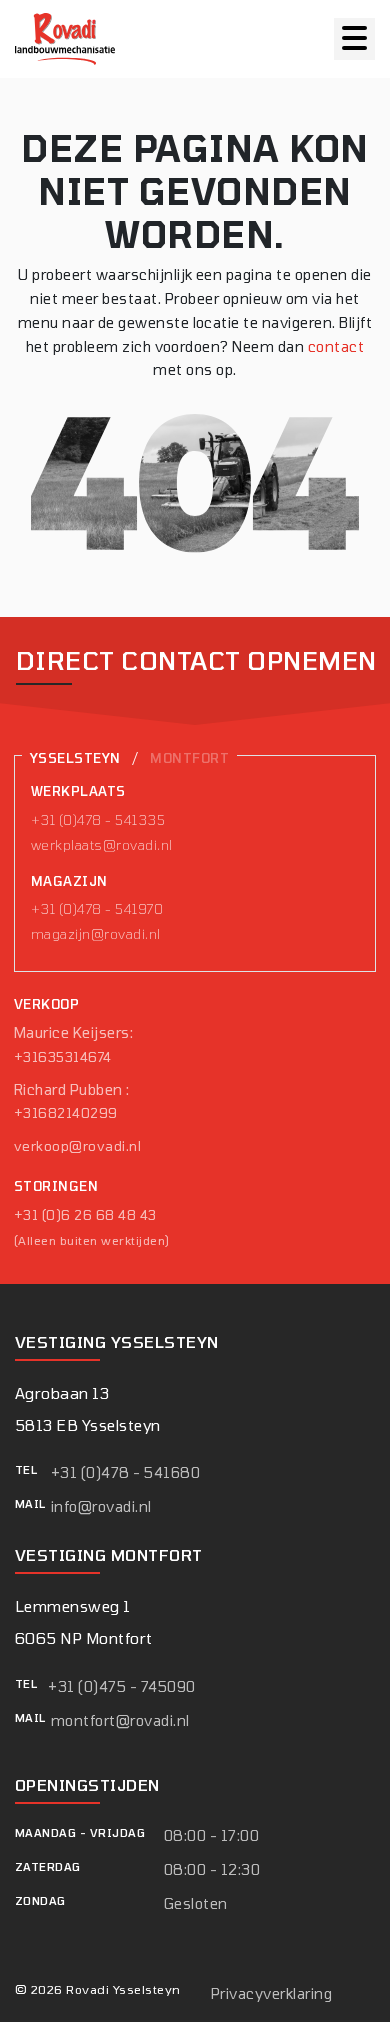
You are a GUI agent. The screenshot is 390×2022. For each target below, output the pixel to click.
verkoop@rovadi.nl (77, 1146)
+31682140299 (66, 1113)
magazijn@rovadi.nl (96, 934)
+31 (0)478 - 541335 (98, 820)
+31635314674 (63, 1057)
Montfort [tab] (189, 758)
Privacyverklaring (271, 1993)
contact (336, 346)
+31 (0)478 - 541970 (97, 909)
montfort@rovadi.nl (120, 1720)
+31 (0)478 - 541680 (125, 1472)
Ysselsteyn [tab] (75, 758)
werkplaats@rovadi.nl (102, 845)
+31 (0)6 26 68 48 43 (85, 1215)
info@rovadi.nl (101, 1506)
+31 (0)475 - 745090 (121, 1686)
